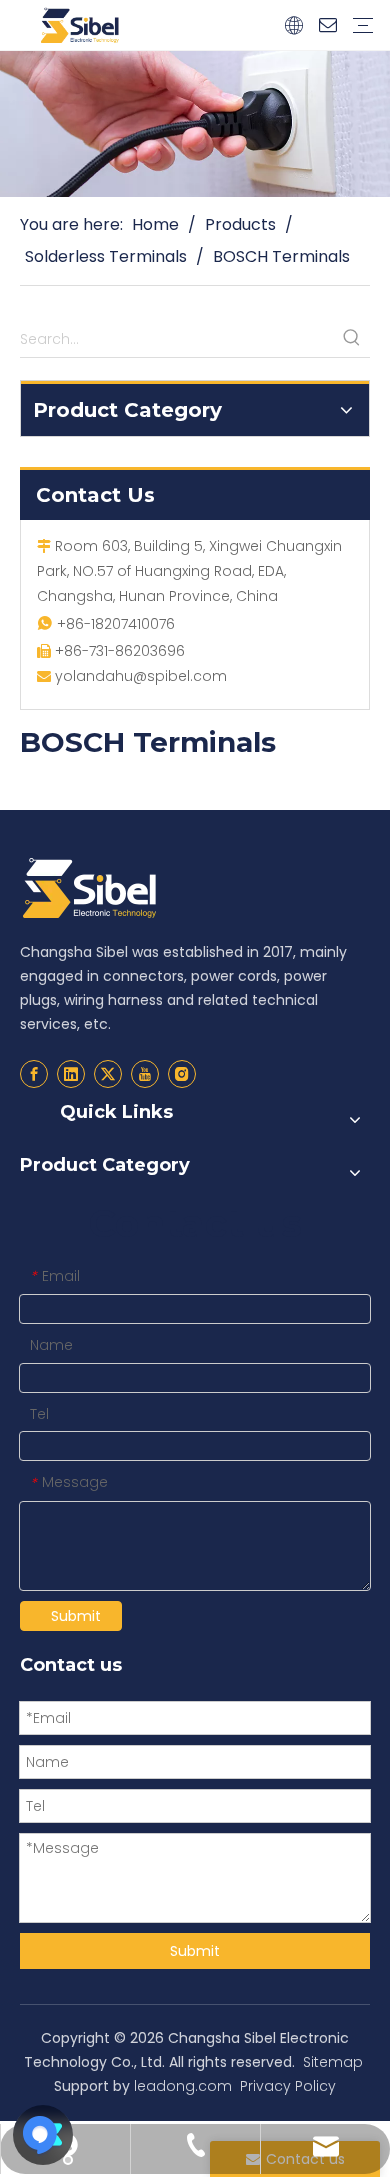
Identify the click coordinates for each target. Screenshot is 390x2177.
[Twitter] (108, 1074)
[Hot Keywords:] (352, 339)
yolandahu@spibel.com (141, 676)
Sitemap (333, 2062)
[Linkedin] (71, 1074)
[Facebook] (34, 1074)
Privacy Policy (288, 2086)
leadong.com (183, 2086)
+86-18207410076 (116, 624)
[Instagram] (182, 1074)
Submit (76, 1616)
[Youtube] (145, 1074)
